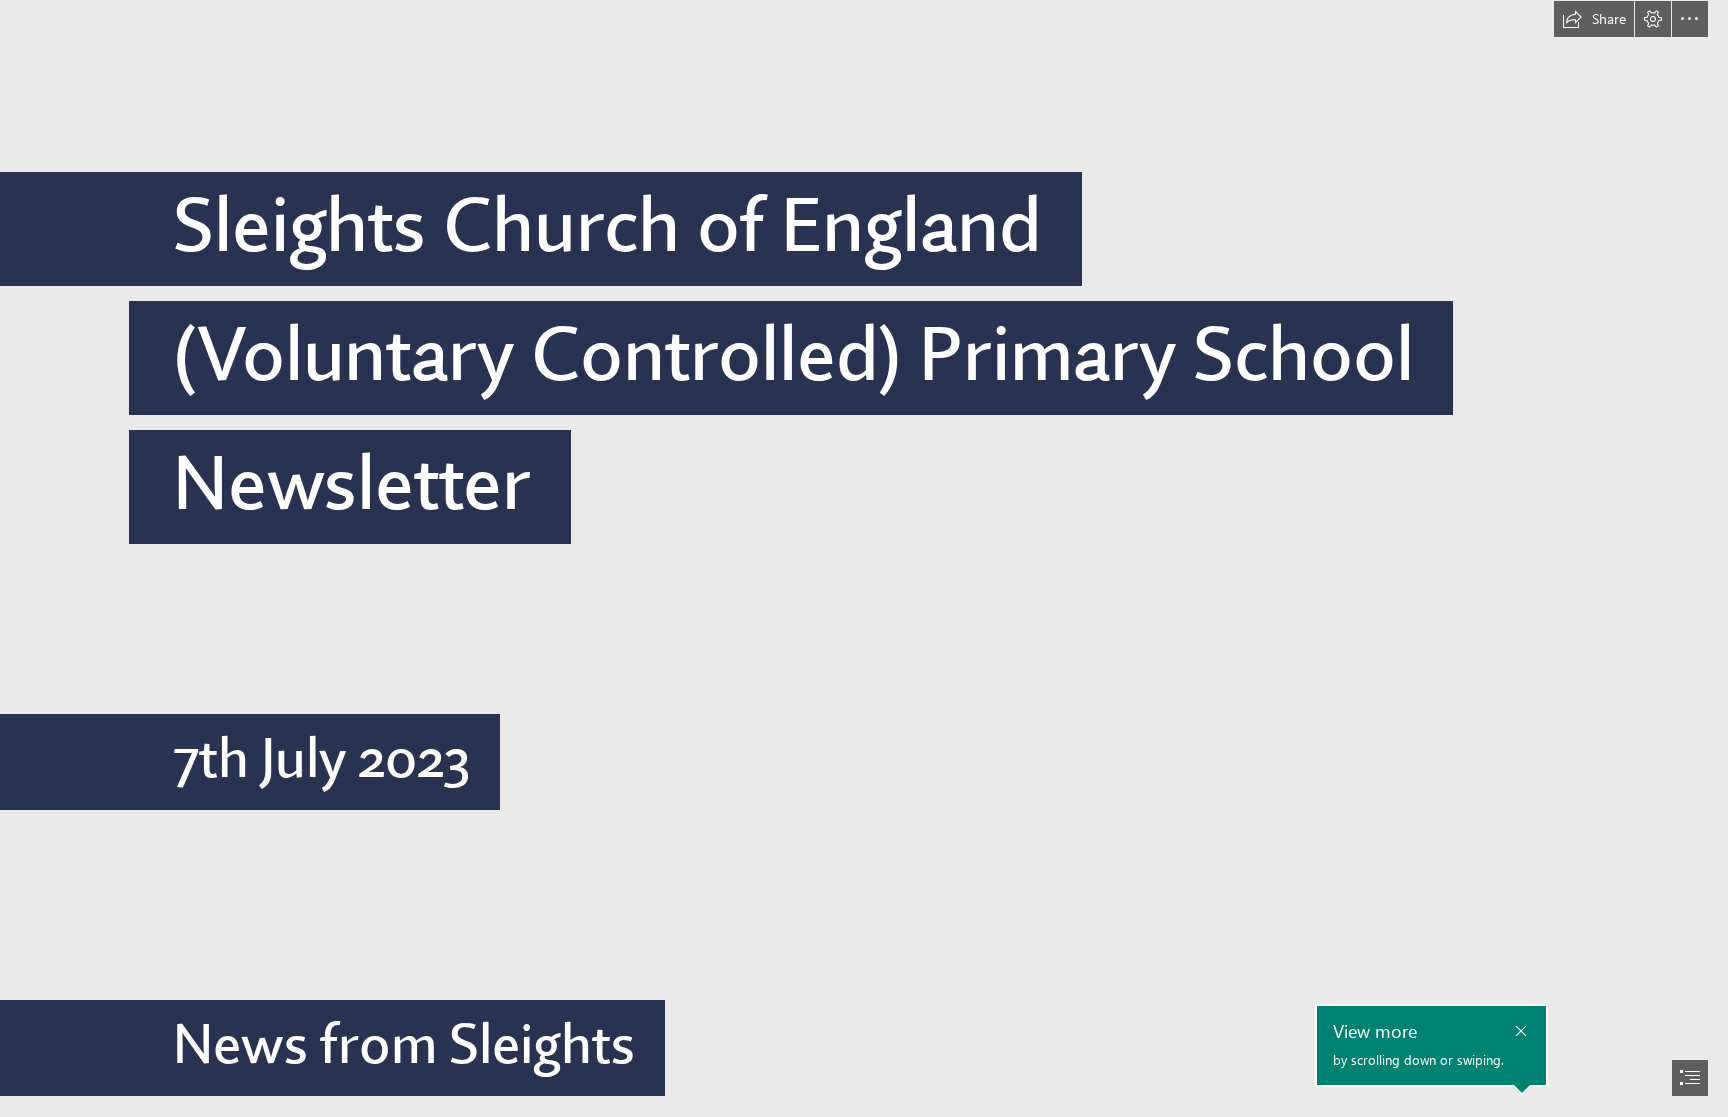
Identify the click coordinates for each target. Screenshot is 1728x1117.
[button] (1594, 19)
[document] (864, 558)
